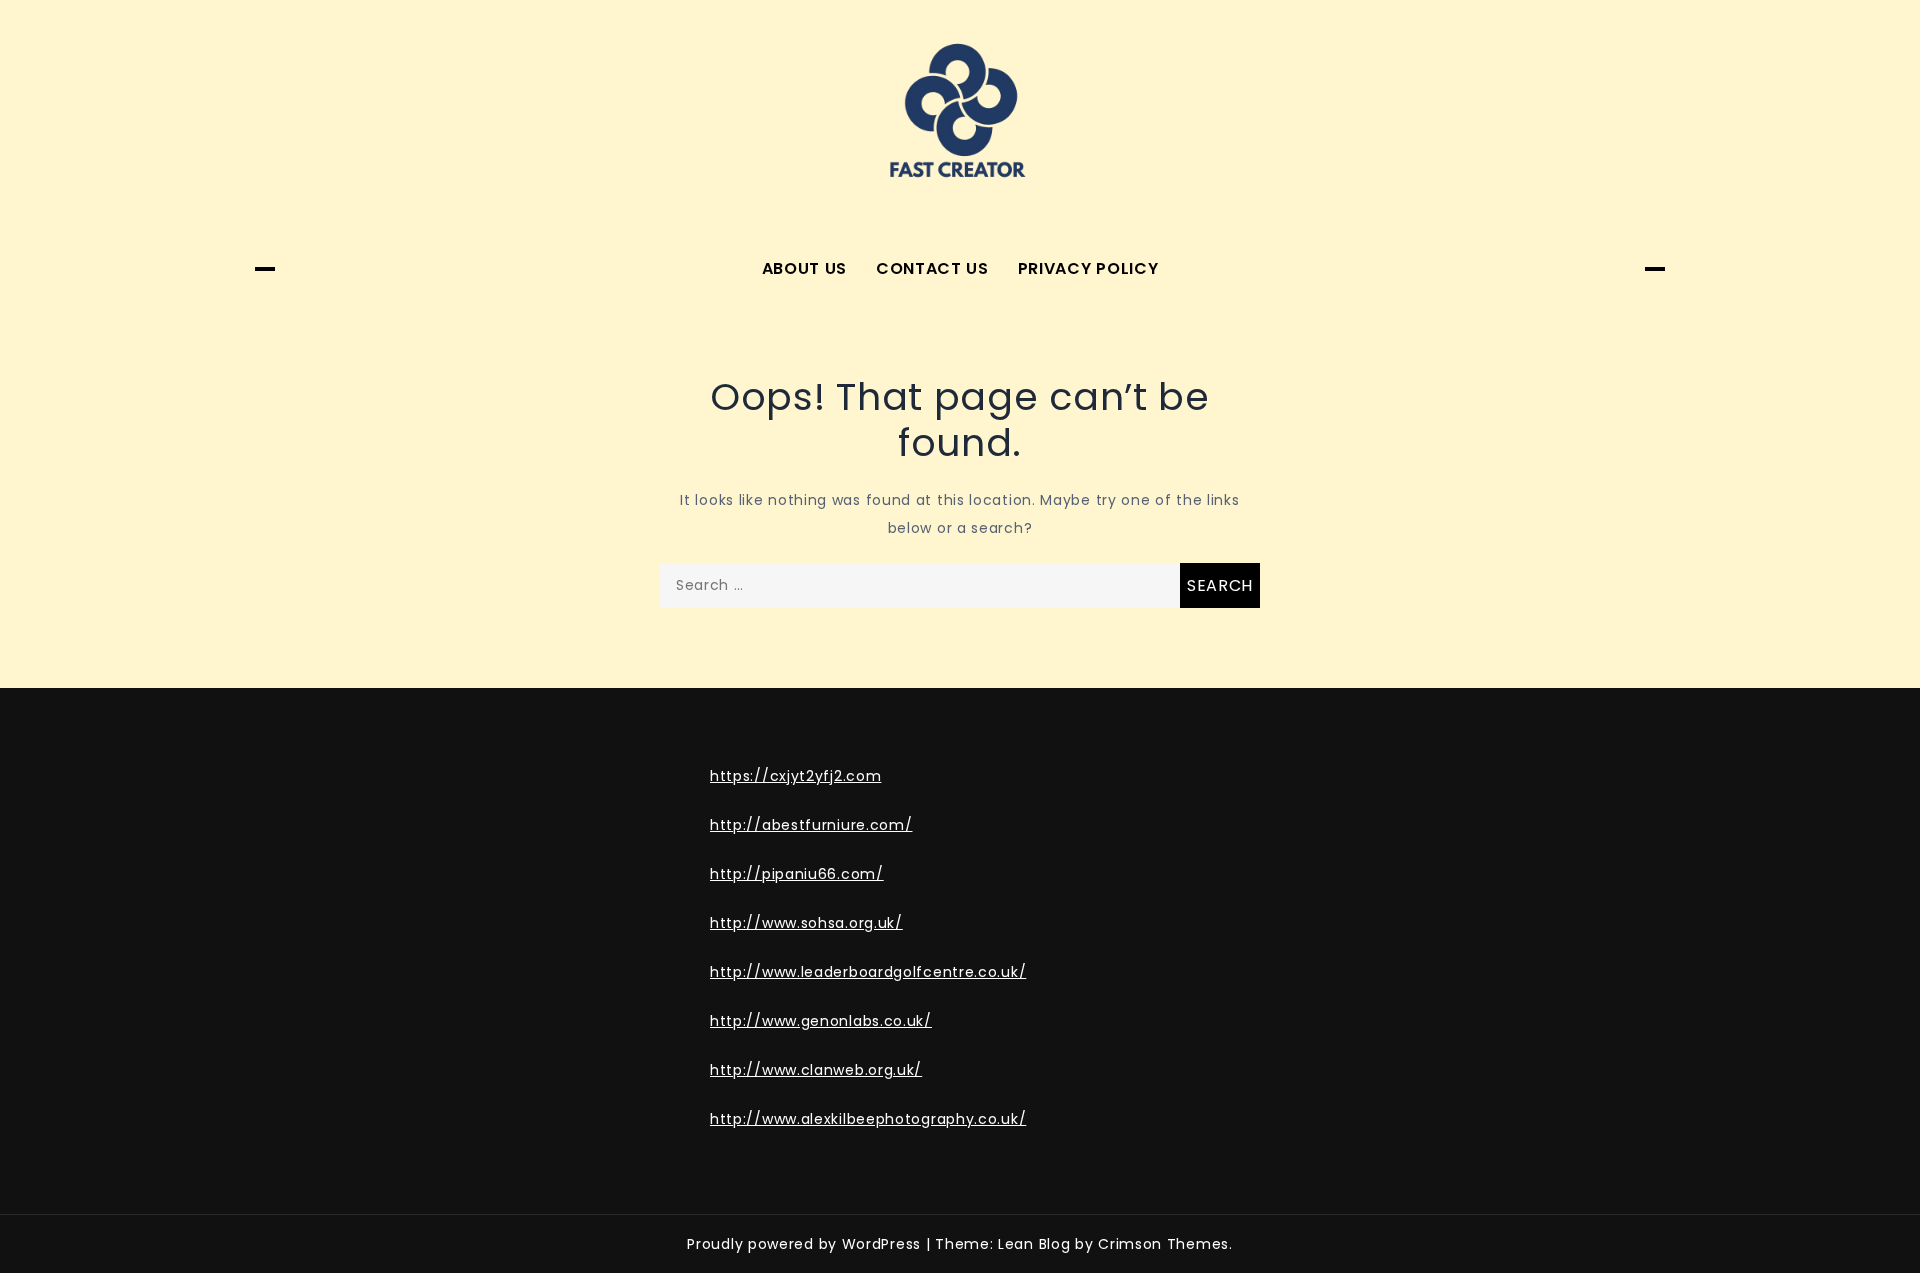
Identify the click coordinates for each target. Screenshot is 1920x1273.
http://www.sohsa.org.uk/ (806, 923)
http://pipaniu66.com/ (797, 874)
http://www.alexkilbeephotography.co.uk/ (868, 1119)
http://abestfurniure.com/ (811, 825)
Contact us (932, 268)
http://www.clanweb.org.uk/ (816, 1070)
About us (805, 268)
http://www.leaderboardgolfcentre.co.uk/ (868, 972)
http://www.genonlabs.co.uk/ (821, 1021)
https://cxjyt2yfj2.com (795, 776)
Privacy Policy (1088, 268)
